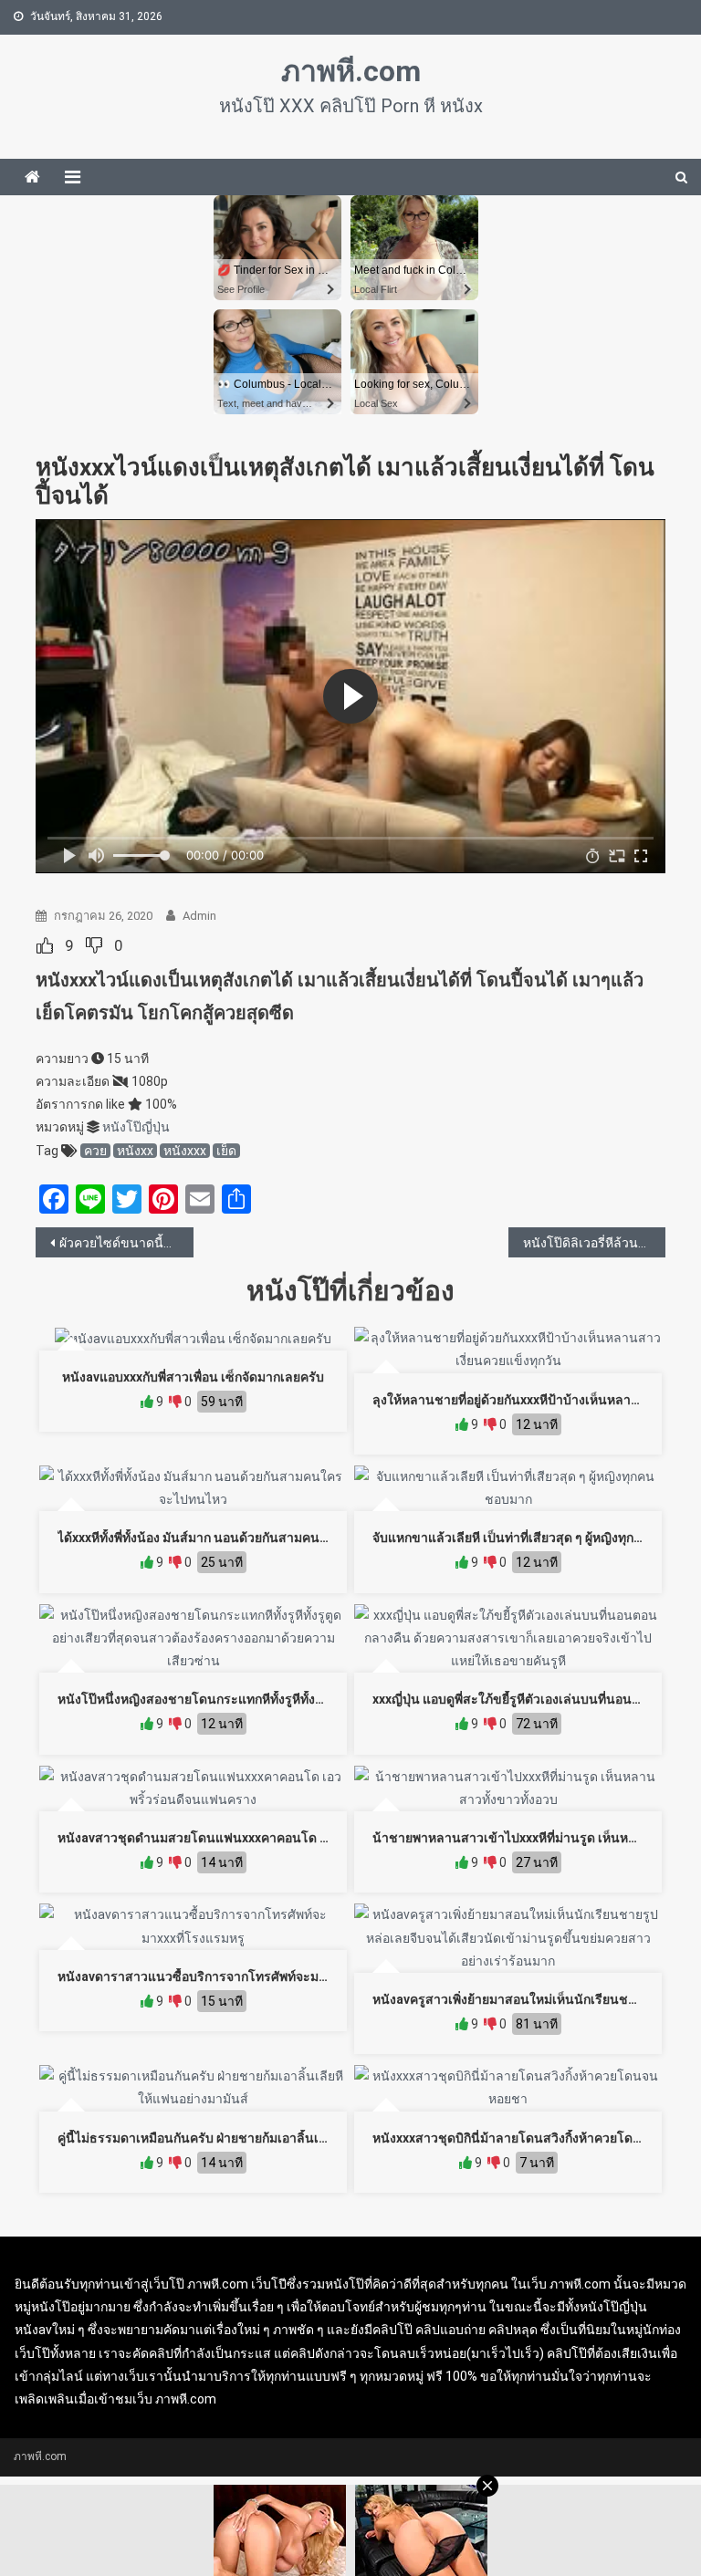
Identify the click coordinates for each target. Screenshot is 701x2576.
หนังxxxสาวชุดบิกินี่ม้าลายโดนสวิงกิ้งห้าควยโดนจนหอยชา (535, 2138)
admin (199, 916)
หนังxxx (185, 1151)
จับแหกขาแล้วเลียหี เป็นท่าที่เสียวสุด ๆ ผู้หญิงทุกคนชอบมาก (535, 1538)
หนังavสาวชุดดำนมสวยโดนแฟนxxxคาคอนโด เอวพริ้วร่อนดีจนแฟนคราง (262, 1838)
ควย (95, 1151)
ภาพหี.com (351, 71)
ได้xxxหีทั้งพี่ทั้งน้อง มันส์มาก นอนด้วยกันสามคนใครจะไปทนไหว (234, 1538)
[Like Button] (45, 945)
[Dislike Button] (94, 945)
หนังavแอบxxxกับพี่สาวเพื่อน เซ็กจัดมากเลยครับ (193, 1377)
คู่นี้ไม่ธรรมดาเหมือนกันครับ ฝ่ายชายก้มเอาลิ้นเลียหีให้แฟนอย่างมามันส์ (255, 2138)
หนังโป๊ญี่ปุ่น (136, 1127)
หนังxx (135, 1151)
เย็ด (226, 1151)
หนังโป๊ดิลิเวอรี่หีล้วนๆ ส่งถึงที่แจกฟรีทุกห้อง (595, 1243)
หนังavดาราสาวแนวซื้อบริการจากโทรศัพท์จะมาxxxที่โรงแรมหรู (235, 1976)
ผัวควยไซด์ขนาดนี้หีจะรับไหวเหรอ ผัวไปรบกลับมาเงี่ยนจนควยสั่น (126, 1243)
